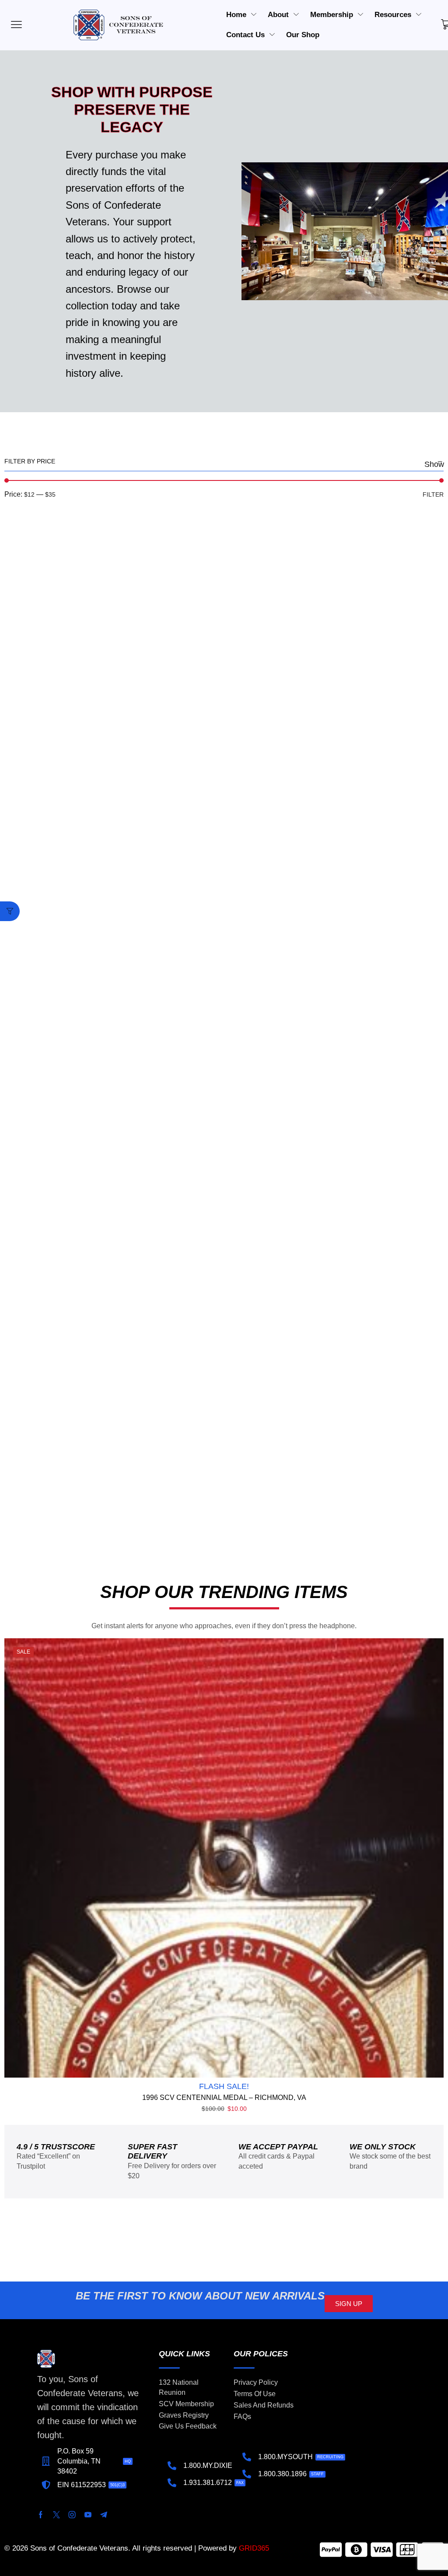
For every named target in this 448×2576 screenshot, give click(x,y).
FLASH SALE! (224, 2086)
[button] (10, 911)
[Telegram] (104, 2515)
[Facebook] (41, 2515)
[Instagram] (72, 2515)
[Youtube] (88, 2515)
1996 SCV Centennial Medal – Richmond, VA (224, 2098)
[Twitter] (56, 2515)
